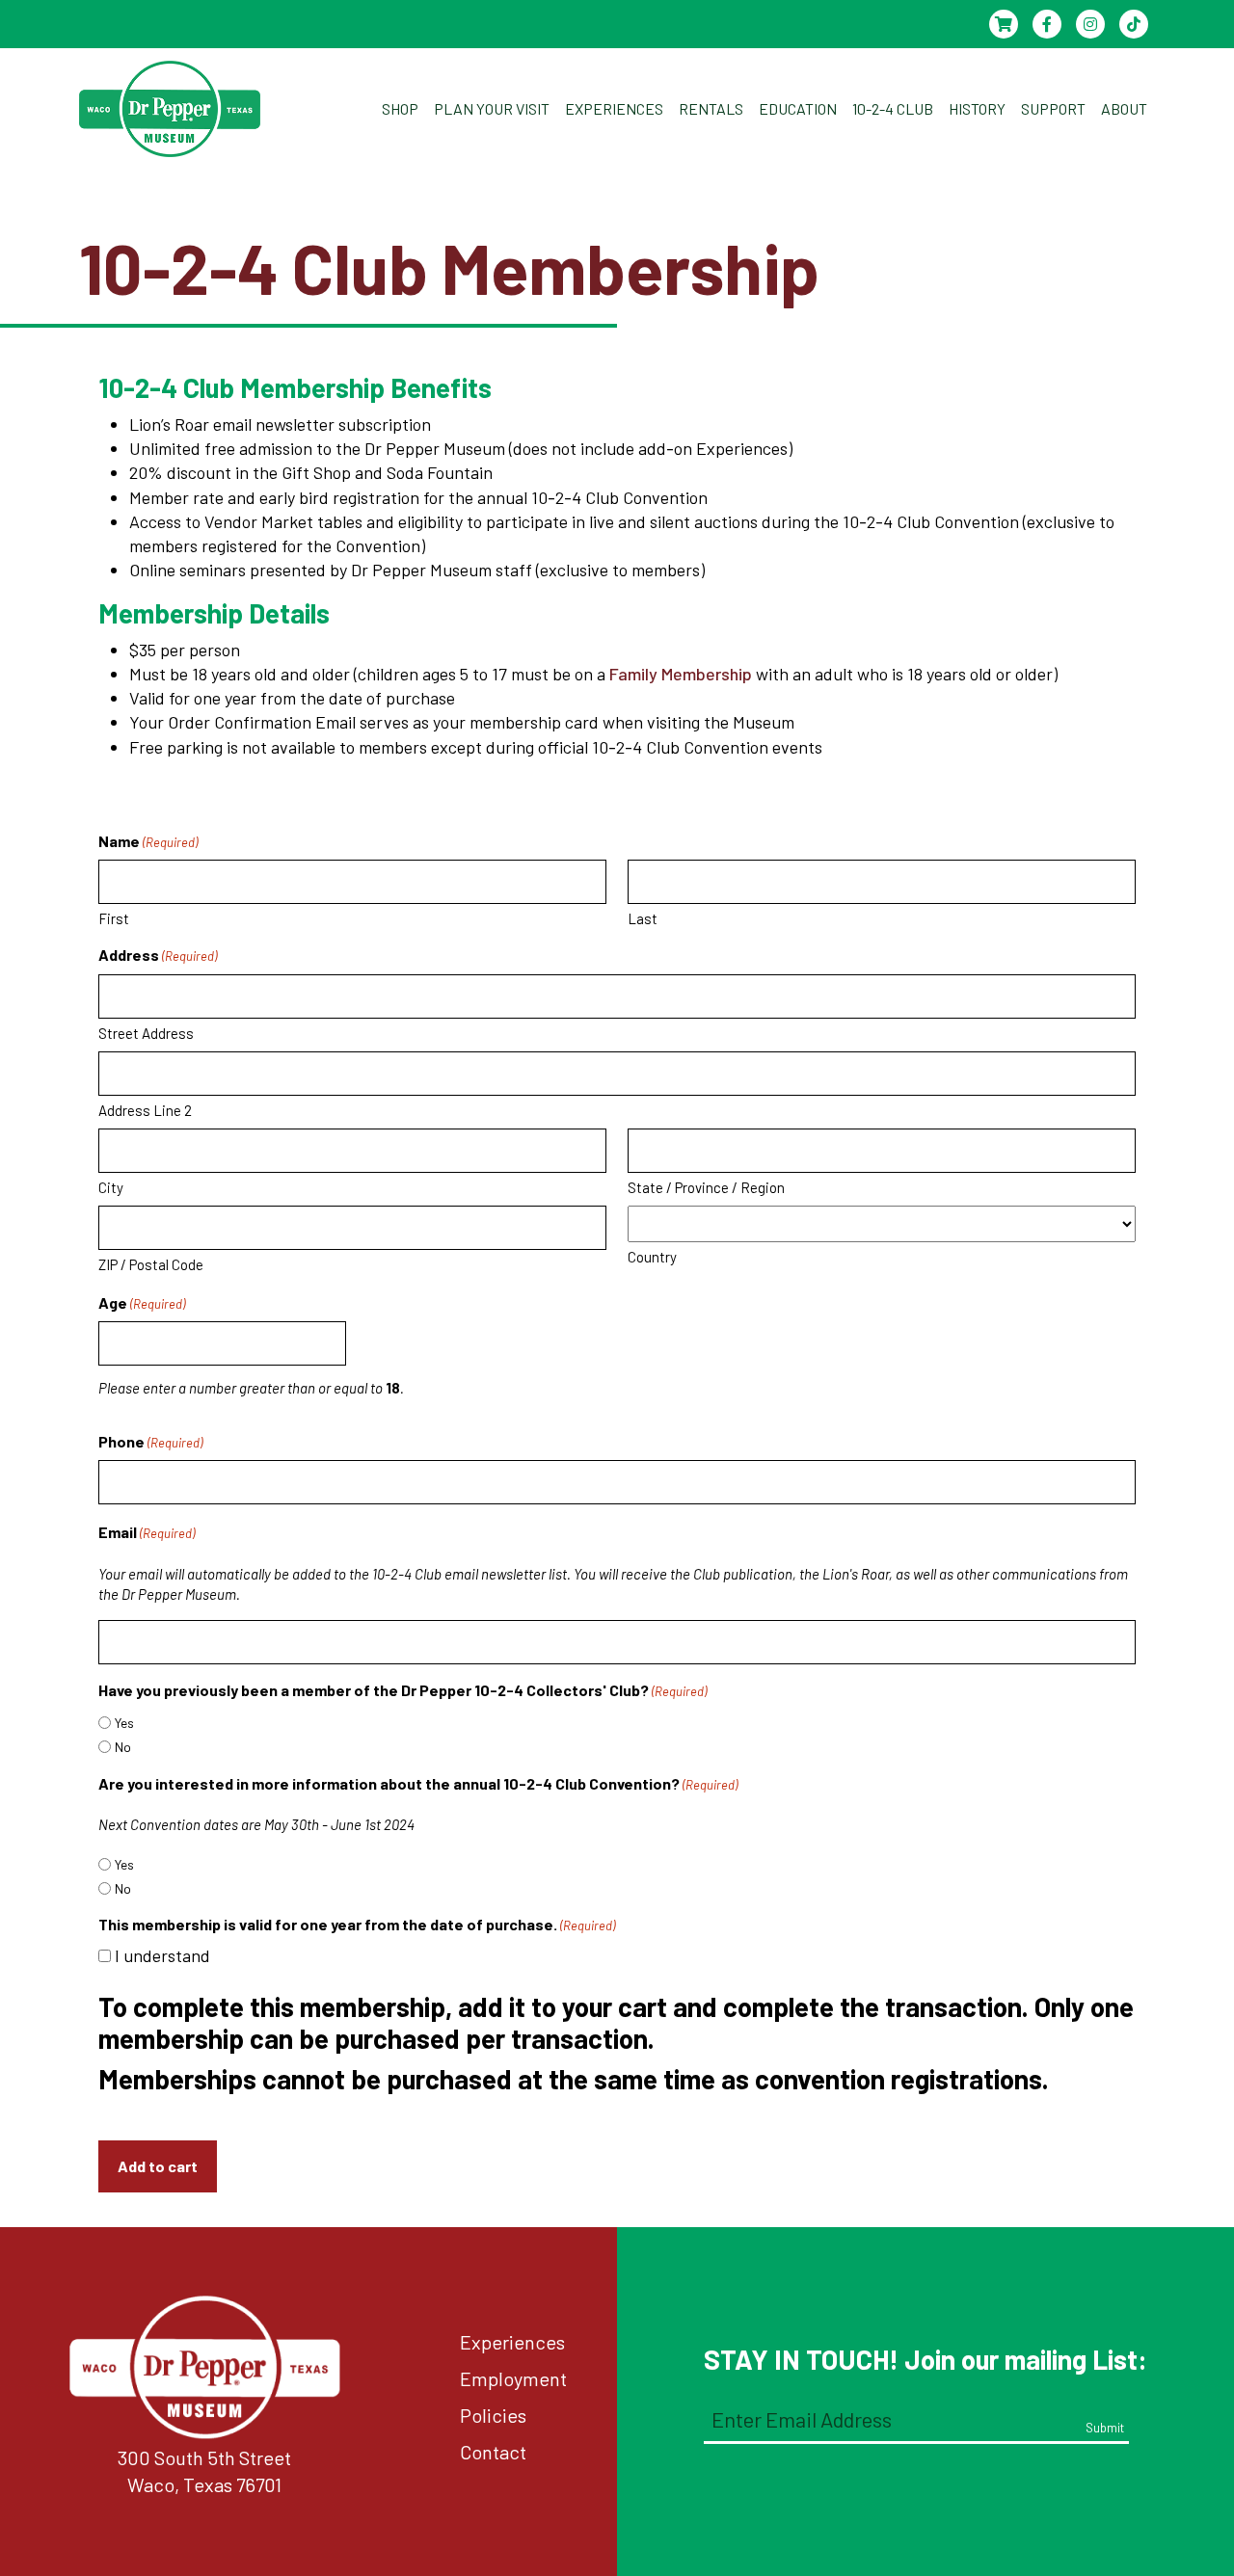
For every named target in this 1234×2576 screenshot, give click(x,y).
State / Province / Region (706, 1187)
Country (652, 1257)
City (111, 1187)
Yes (124, 1723)
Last (643, 918)
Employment (513, 2378)
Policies (493, 2415)
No (123, 1747)
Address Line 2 (145, 1110)
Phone (150, 1441)
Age (142, 1302)
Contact (493, 2452)
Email (147, 1532)
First (114, 918)
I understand (162, 1955)
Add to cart (158, 2166)
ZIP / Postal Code (151, 1264)
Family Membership (681, 674)
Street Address (146, 1033)
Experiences (512, 2342)
